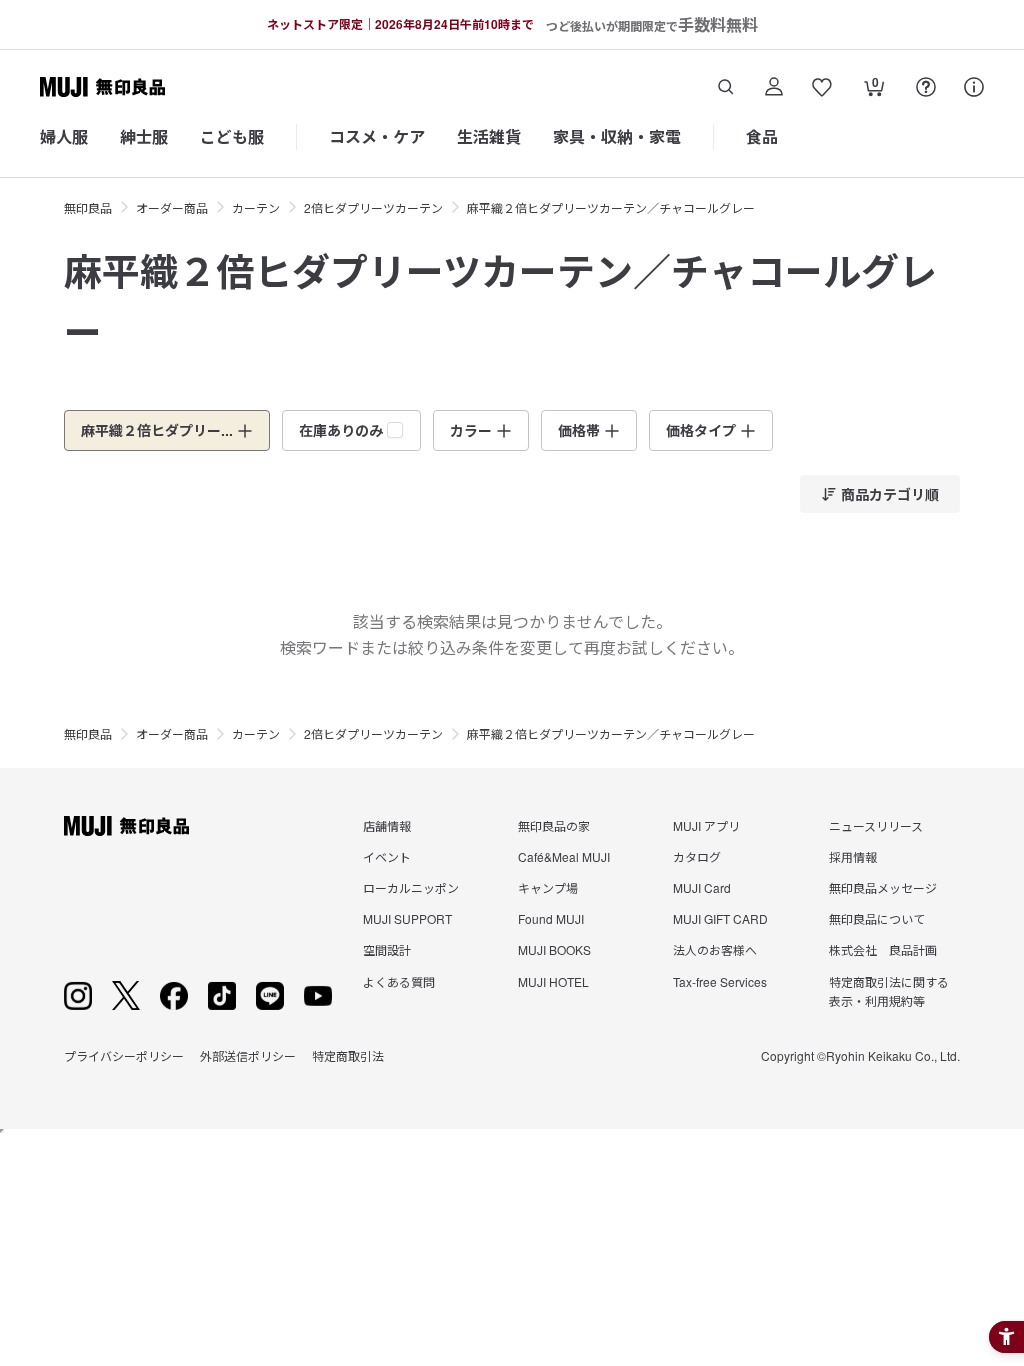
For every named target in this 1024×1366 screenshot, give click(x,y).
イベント (387, 856)
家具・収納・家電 (617, 136)
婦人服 (64, 136)
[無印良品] (126, 826)
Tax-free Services (720, 981)
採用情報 (853, 856)
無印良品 (88, 207)
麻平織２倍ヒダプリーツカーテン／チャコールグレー (611, 207)
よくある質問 (399, 981)
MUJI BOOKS (554, 949)
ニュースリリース (876, 825)
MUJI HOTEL (553, 981)
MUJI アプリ (706, 825)
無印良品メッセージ (883, 887)
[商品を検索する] (726, 87)
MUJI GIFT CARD (720, 918)
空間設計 (387, 949)
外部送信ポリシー (248, 1055)
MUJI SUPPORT (407, 918)
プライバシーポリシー (124, 1055)
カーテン (256, 207)
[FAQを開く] (926, 87)
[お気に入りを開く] (822, 87)
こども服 (232, 136)
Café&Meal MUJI (564, 856)
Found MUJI (551, 918)
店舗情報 (387, 825)
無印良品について (877, 918)
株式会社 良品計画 (883, 949)
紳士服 (144, 136)
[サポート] (974, 87)
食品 (762, 136)
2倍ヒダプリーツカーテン (373, 207)
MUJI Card (702, 887)
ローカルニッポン (411, 887)
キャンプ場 (548, 887)
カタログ (697, 856)
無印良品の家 (554, 825)
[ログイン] (774, 87)
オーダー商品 (172, 207)
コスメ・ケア (377, 136)
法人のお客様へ (715, 949)
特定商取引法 (348, 1055)
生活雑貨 (489, 136)
